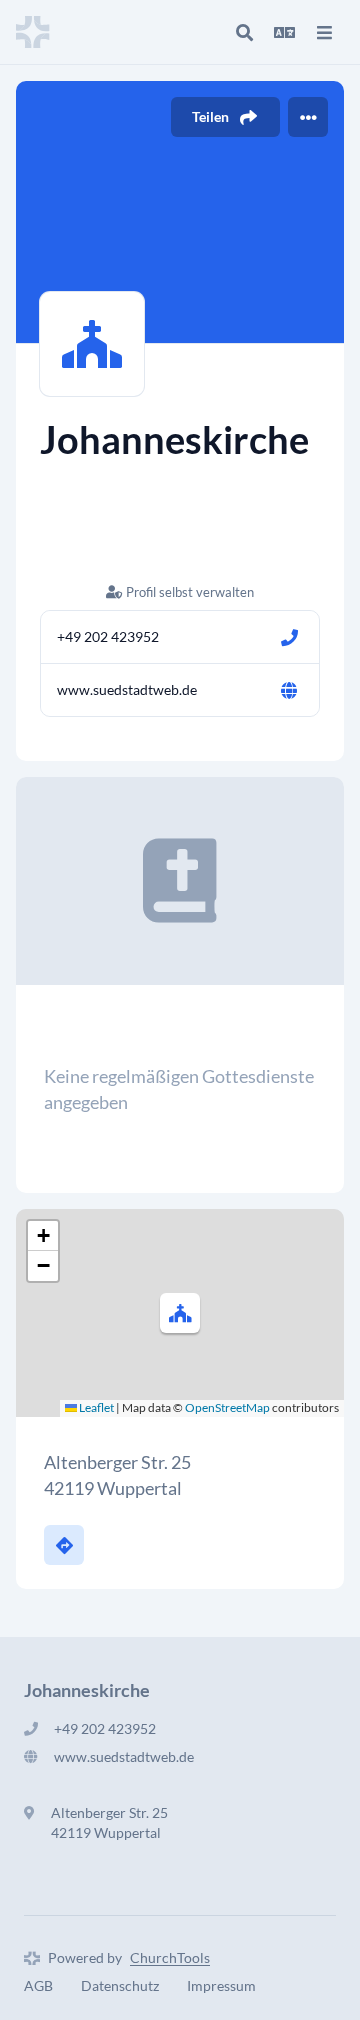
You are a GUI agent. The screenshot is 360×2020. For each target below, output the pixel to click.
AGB (38, 1985)
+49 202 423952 (108, 636)
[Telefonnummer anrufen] (289, 637)
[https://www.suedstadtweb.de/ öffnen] (289, 690)
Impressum (221, 1985)
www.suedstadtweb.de (127, 689)
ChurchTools (170, 1957)
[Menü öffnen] (324, 32)
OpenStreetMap (227, 1407)
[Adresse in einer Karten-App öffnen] (64, 1545)
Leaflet (95, 1407)
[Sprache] (284, 32)
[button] (180, 1313)
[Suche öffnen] (244, 32)
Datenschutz (120, 1985)
